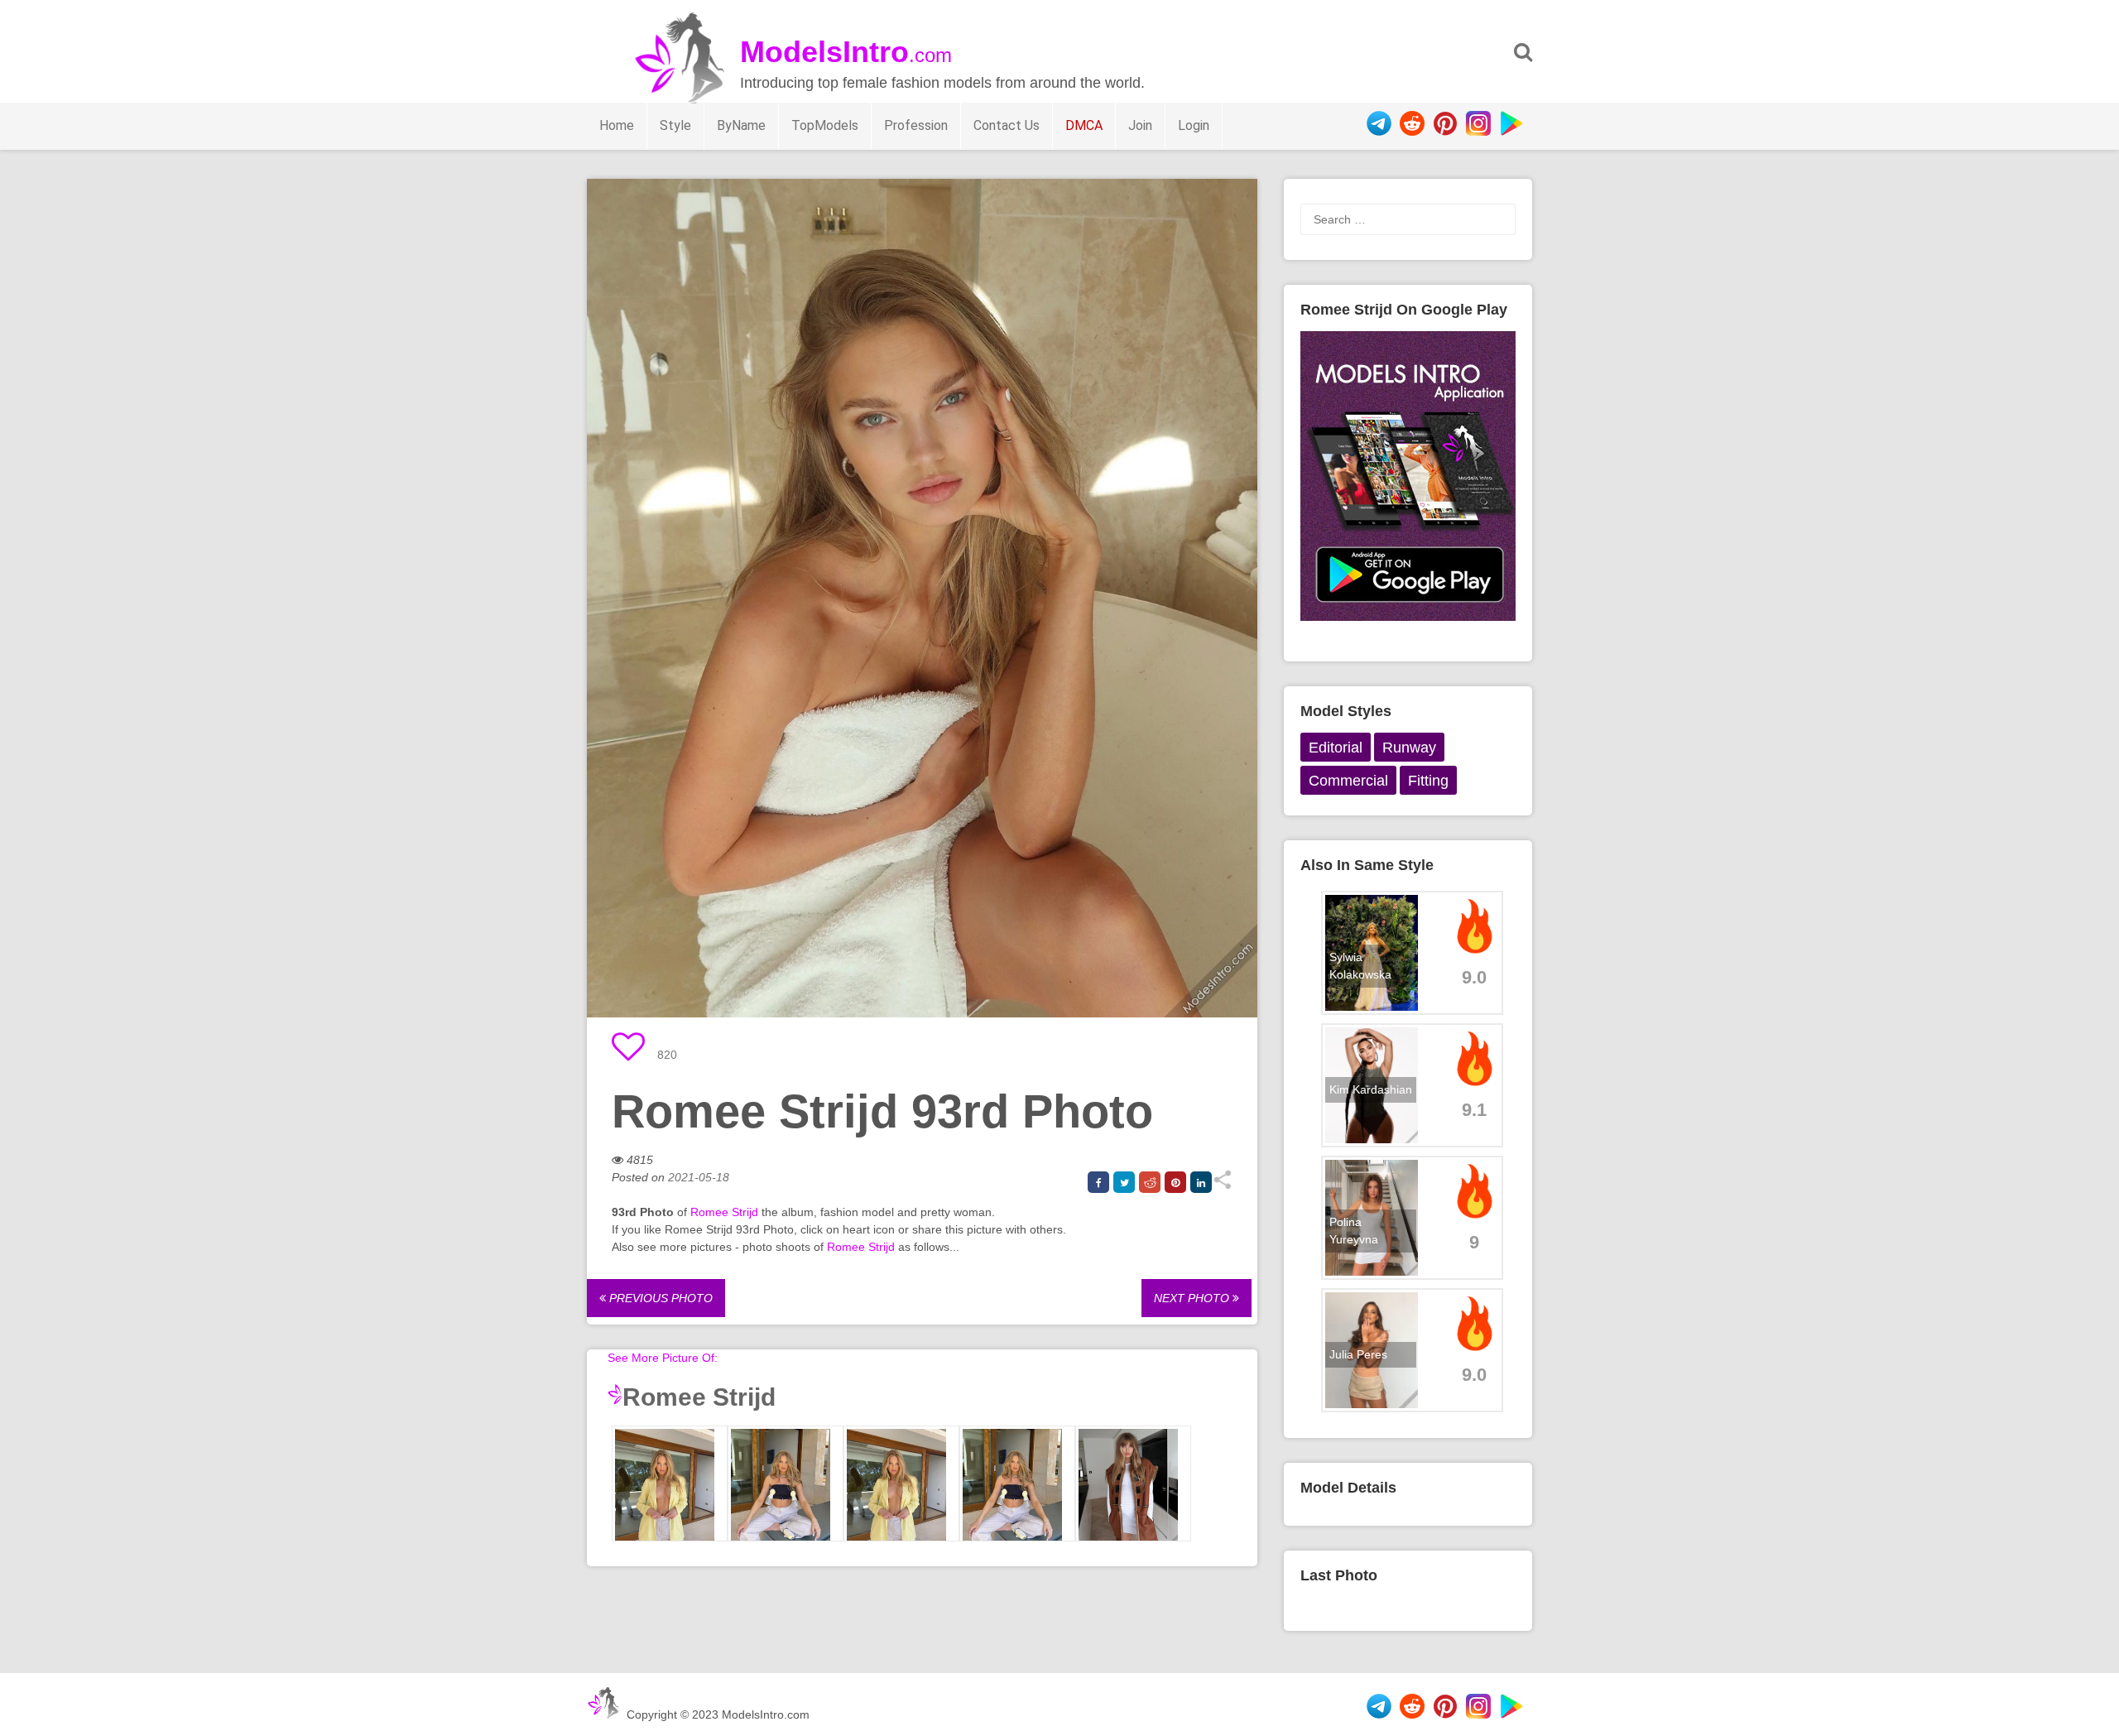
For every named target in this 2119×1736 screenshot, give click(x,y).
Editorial (1336, 748)
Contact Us (1007, 125)
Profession (916, 125)
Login (1194, 125)
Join (1140, 125)
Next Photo (1193, 1298)
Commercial (1348, 781)
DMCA (1084, 125)
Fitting (1428, 781)
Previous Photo (659, 1298)
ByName (741, 125)
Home (617, 125)
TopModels (825, 125)
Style (675, 125)
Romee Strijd (724, 1212)
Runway (1409, 748)
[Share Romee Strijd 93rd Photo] (1222, 1185)
